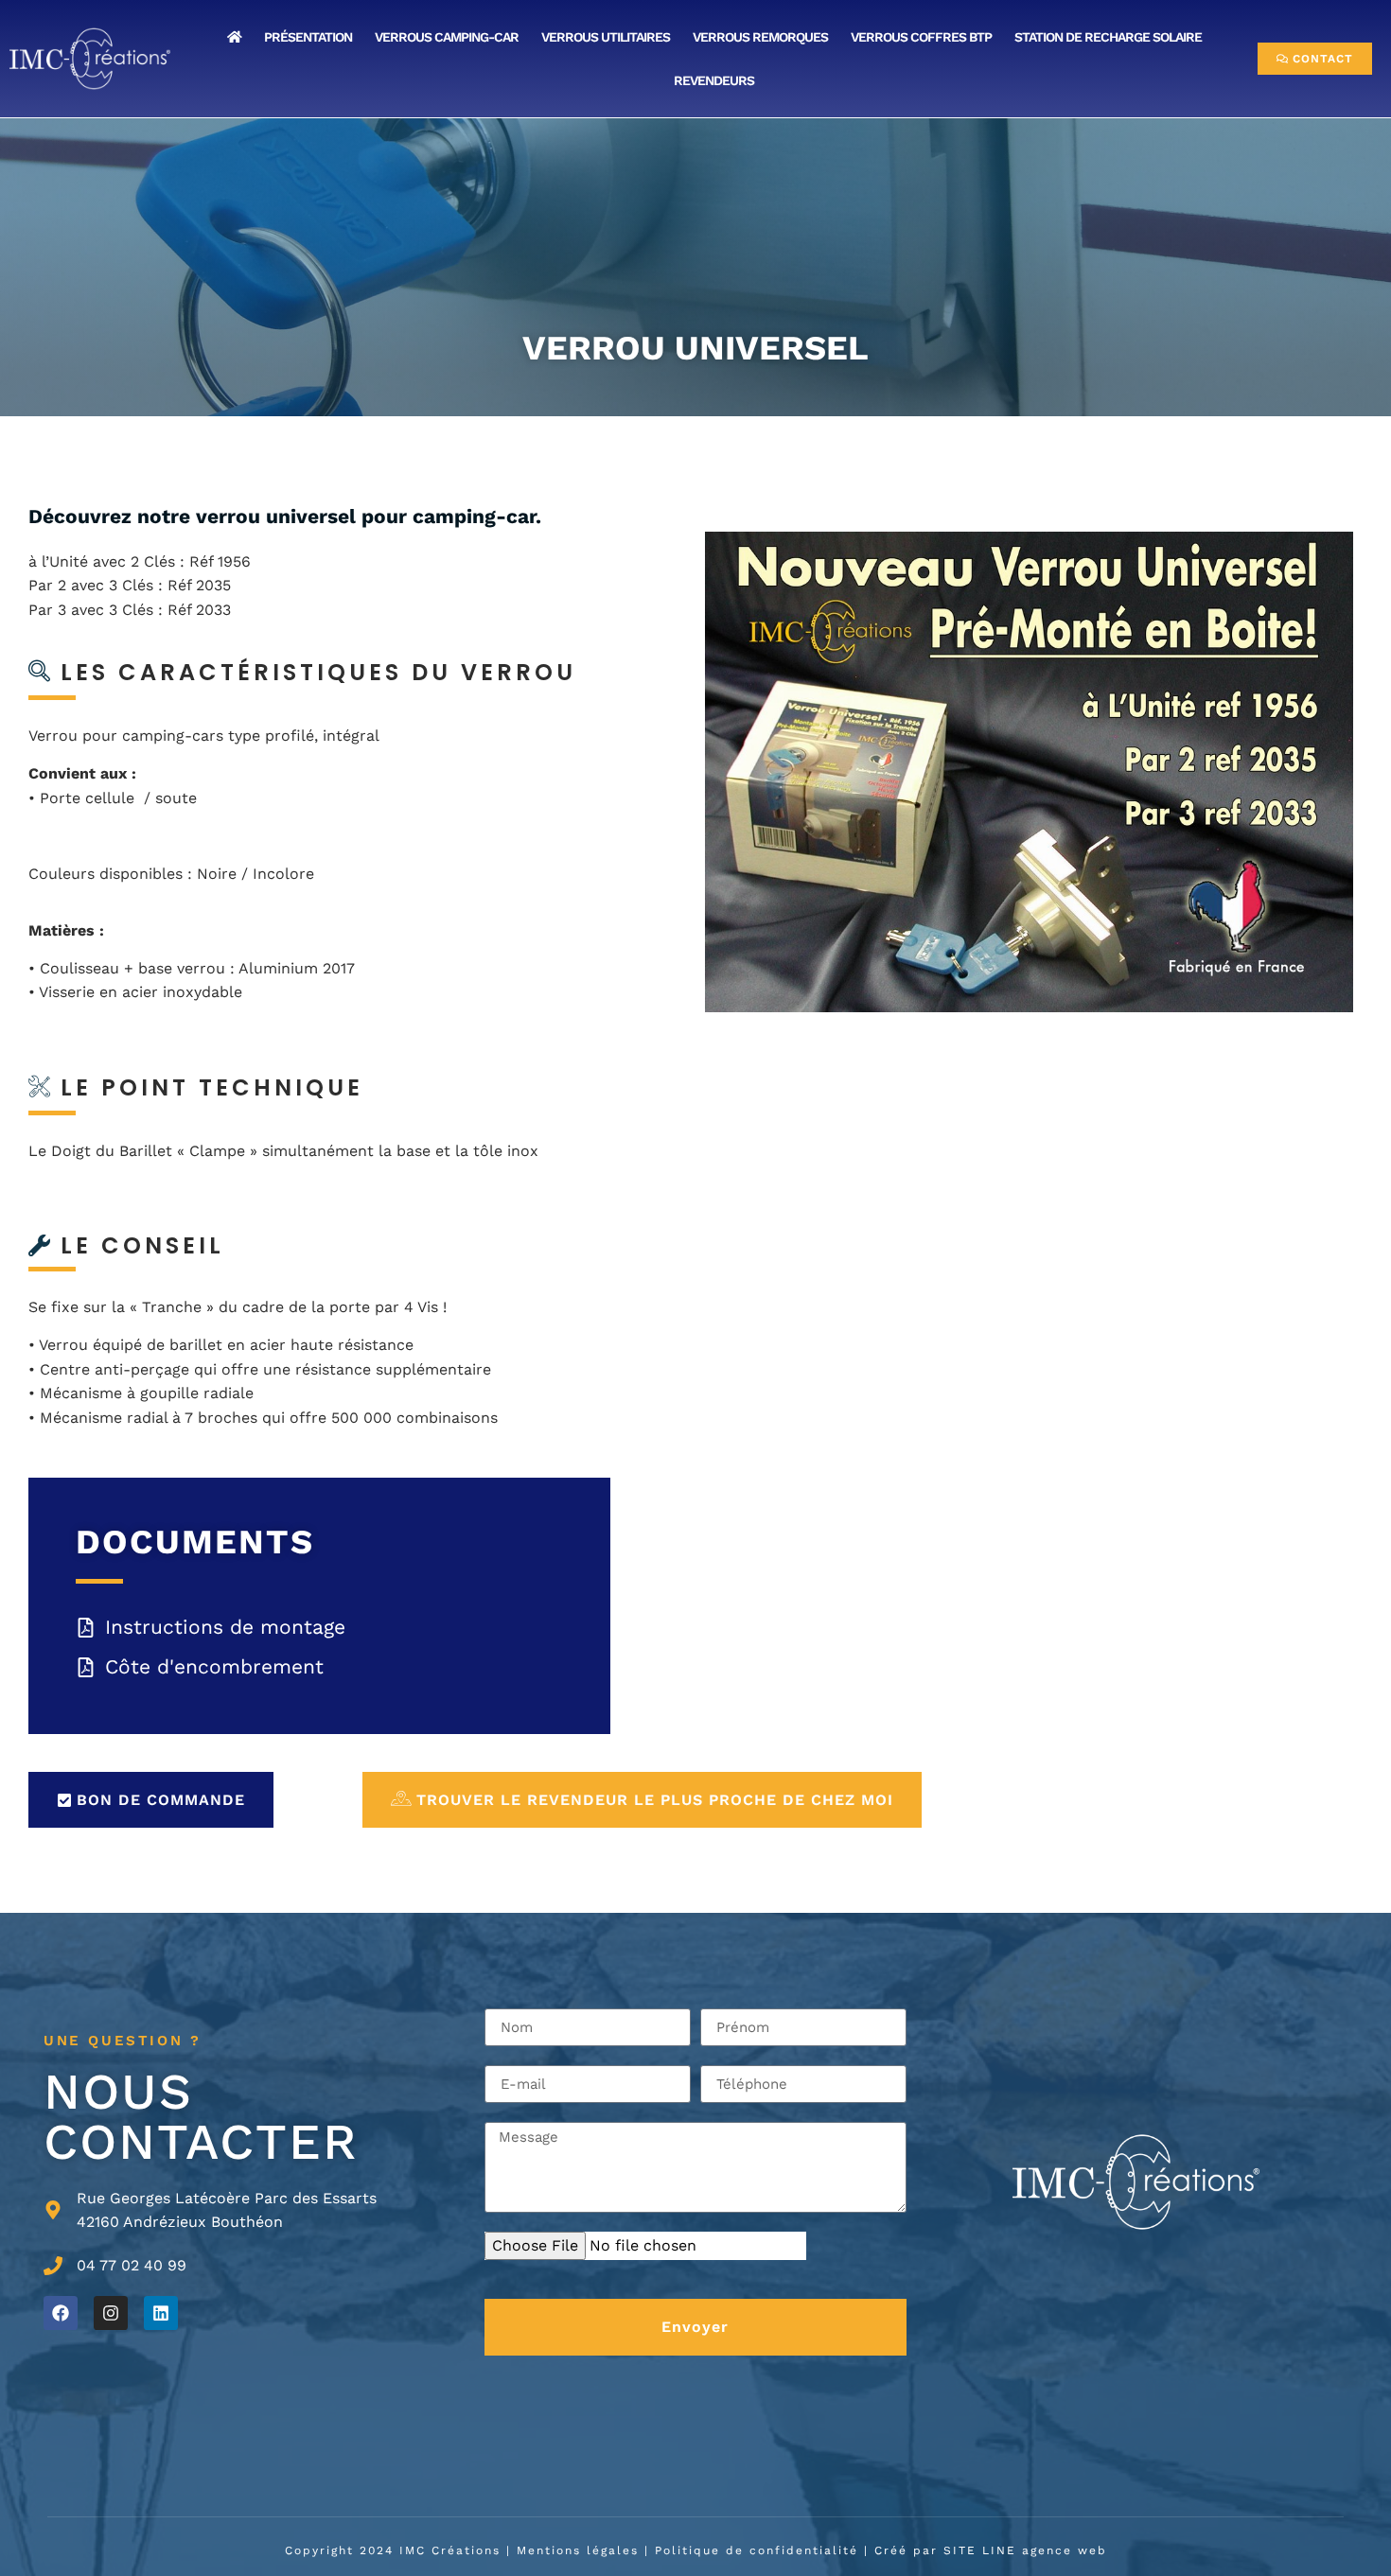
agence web (1065, 2550)
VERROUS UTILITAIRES (606, 37)
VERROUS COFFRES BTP (921, 37)
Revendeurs (714, 80)
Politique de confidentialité (757, 2550)
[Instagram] (111, 2313)
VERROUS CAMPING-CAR (447, 37)
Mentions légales (578, 2550)
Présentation (308, 37)
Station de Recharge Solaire (1108, 37)
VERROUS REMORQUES (760, 37)
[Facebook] (61, 2313)
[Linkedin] (161, 2313)
